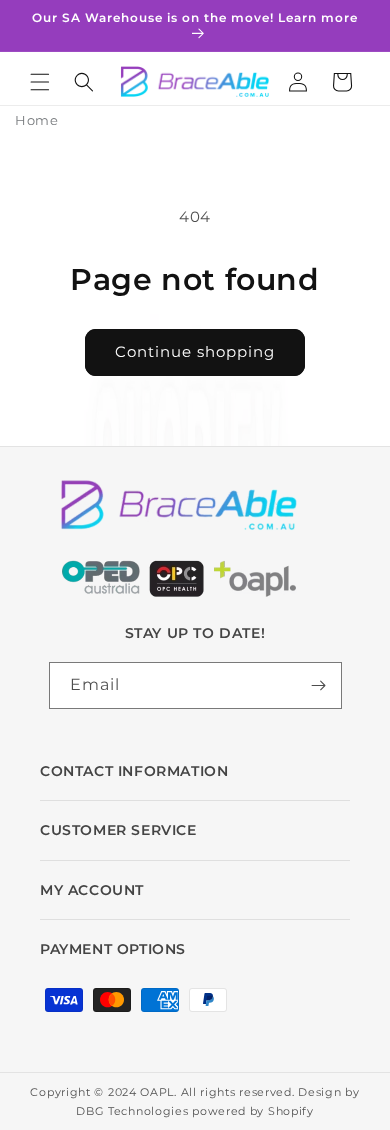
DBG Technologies (132, 1111)
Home (36, 120)
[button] (40, 82)
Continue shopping (195, 351)
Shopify (291, 1111)
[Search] (84, 82)
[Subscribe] (319, 685)
